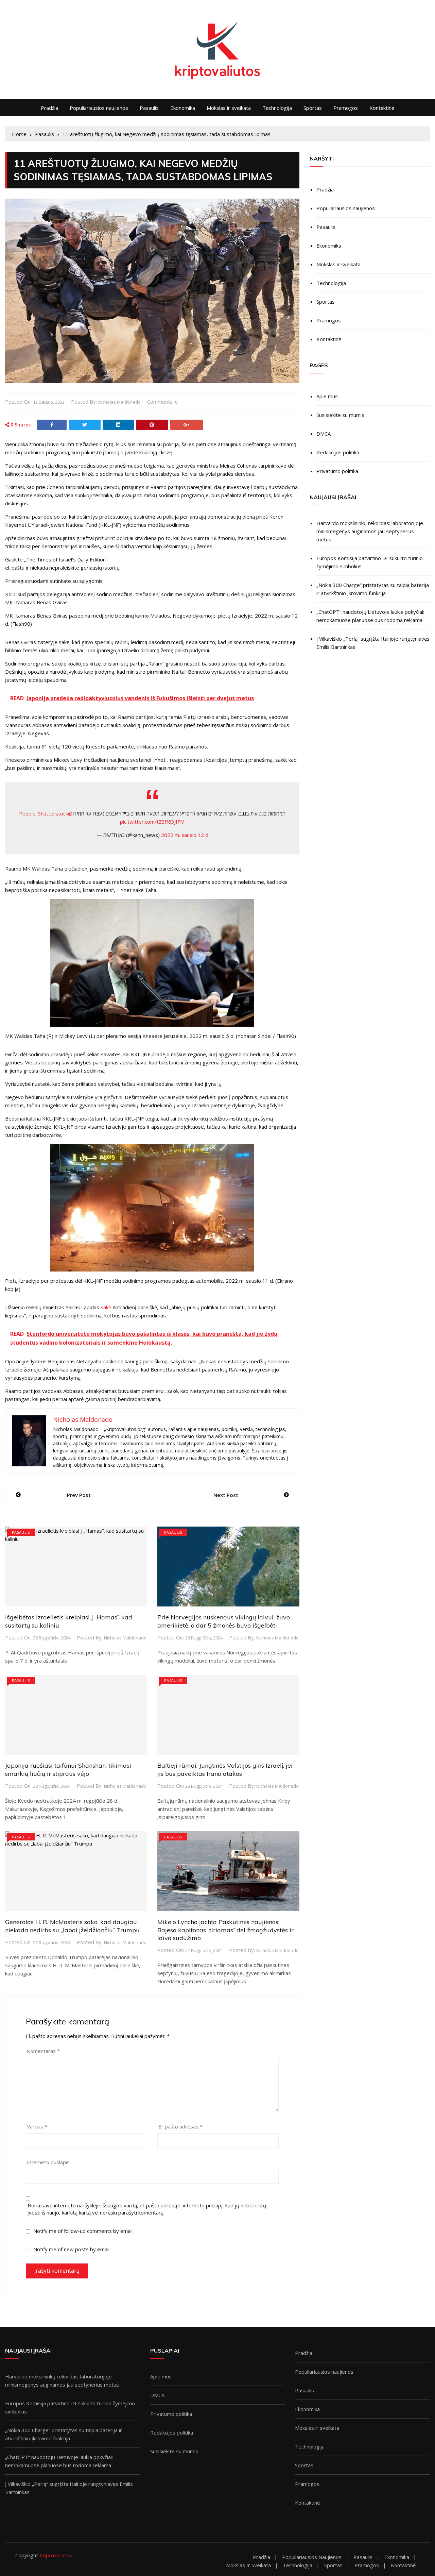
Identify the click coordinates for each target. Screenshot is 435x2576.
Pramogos (346, 108)
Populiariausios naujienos (99, 108)
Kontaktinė (382, 108)
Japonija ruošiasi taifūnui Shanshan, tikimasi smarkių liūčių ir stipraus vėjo (68, 1769)
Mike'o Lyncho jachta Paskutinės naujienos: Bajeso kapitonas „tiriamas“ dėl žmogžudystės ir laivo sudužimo (225, 1930)
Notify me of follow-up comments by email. (83, 2231)
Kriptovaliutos (56, 2555)
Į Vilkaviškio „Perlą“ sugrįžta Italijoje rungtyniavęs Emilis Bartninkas (373, 643)
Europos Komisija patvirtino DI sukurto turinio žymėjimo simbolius (370, 562)
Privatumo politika (337, 471)
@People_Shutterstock (46, 813)
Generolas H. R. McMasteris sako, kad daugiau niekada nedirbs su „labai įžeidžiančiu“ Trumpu (72, 1926)
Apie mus (327, 396)
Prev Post (79, 1495)
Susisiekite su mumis (340, 415)
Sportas (313, 108)
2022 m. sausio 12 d (185, 835)
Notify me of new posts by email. (72, 2249)
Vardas (37, 2126)
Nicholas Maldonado (119, 402)
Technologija (277, 108)
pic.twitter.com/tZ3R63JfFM (152, 822)
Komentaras (43, 2051)
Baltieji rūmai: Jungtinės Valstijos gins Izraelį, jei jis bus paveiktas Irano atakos (225, 1769)
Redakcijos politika (338, 452)
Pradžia (49, 108)
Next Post (226, 1495)
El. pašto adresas (180, 2126)
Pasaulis (149, 108)
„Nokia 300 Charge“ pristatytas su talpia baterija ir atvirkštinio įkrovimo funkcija (373, 589)
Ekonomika (183, 108)
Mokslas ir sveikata (229, 108)
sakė (106, 1307)
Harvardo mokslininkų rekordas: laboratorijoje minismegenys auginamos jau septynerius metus (370, 531)
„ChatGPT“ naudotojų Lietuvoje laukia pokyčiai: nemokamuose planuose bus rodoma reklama (370, 616)
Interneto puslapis (48, 2162)
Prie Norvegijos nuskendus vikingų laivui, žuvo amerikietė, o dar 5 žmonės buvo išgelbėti (224, 1621)
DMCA (324, 434)
